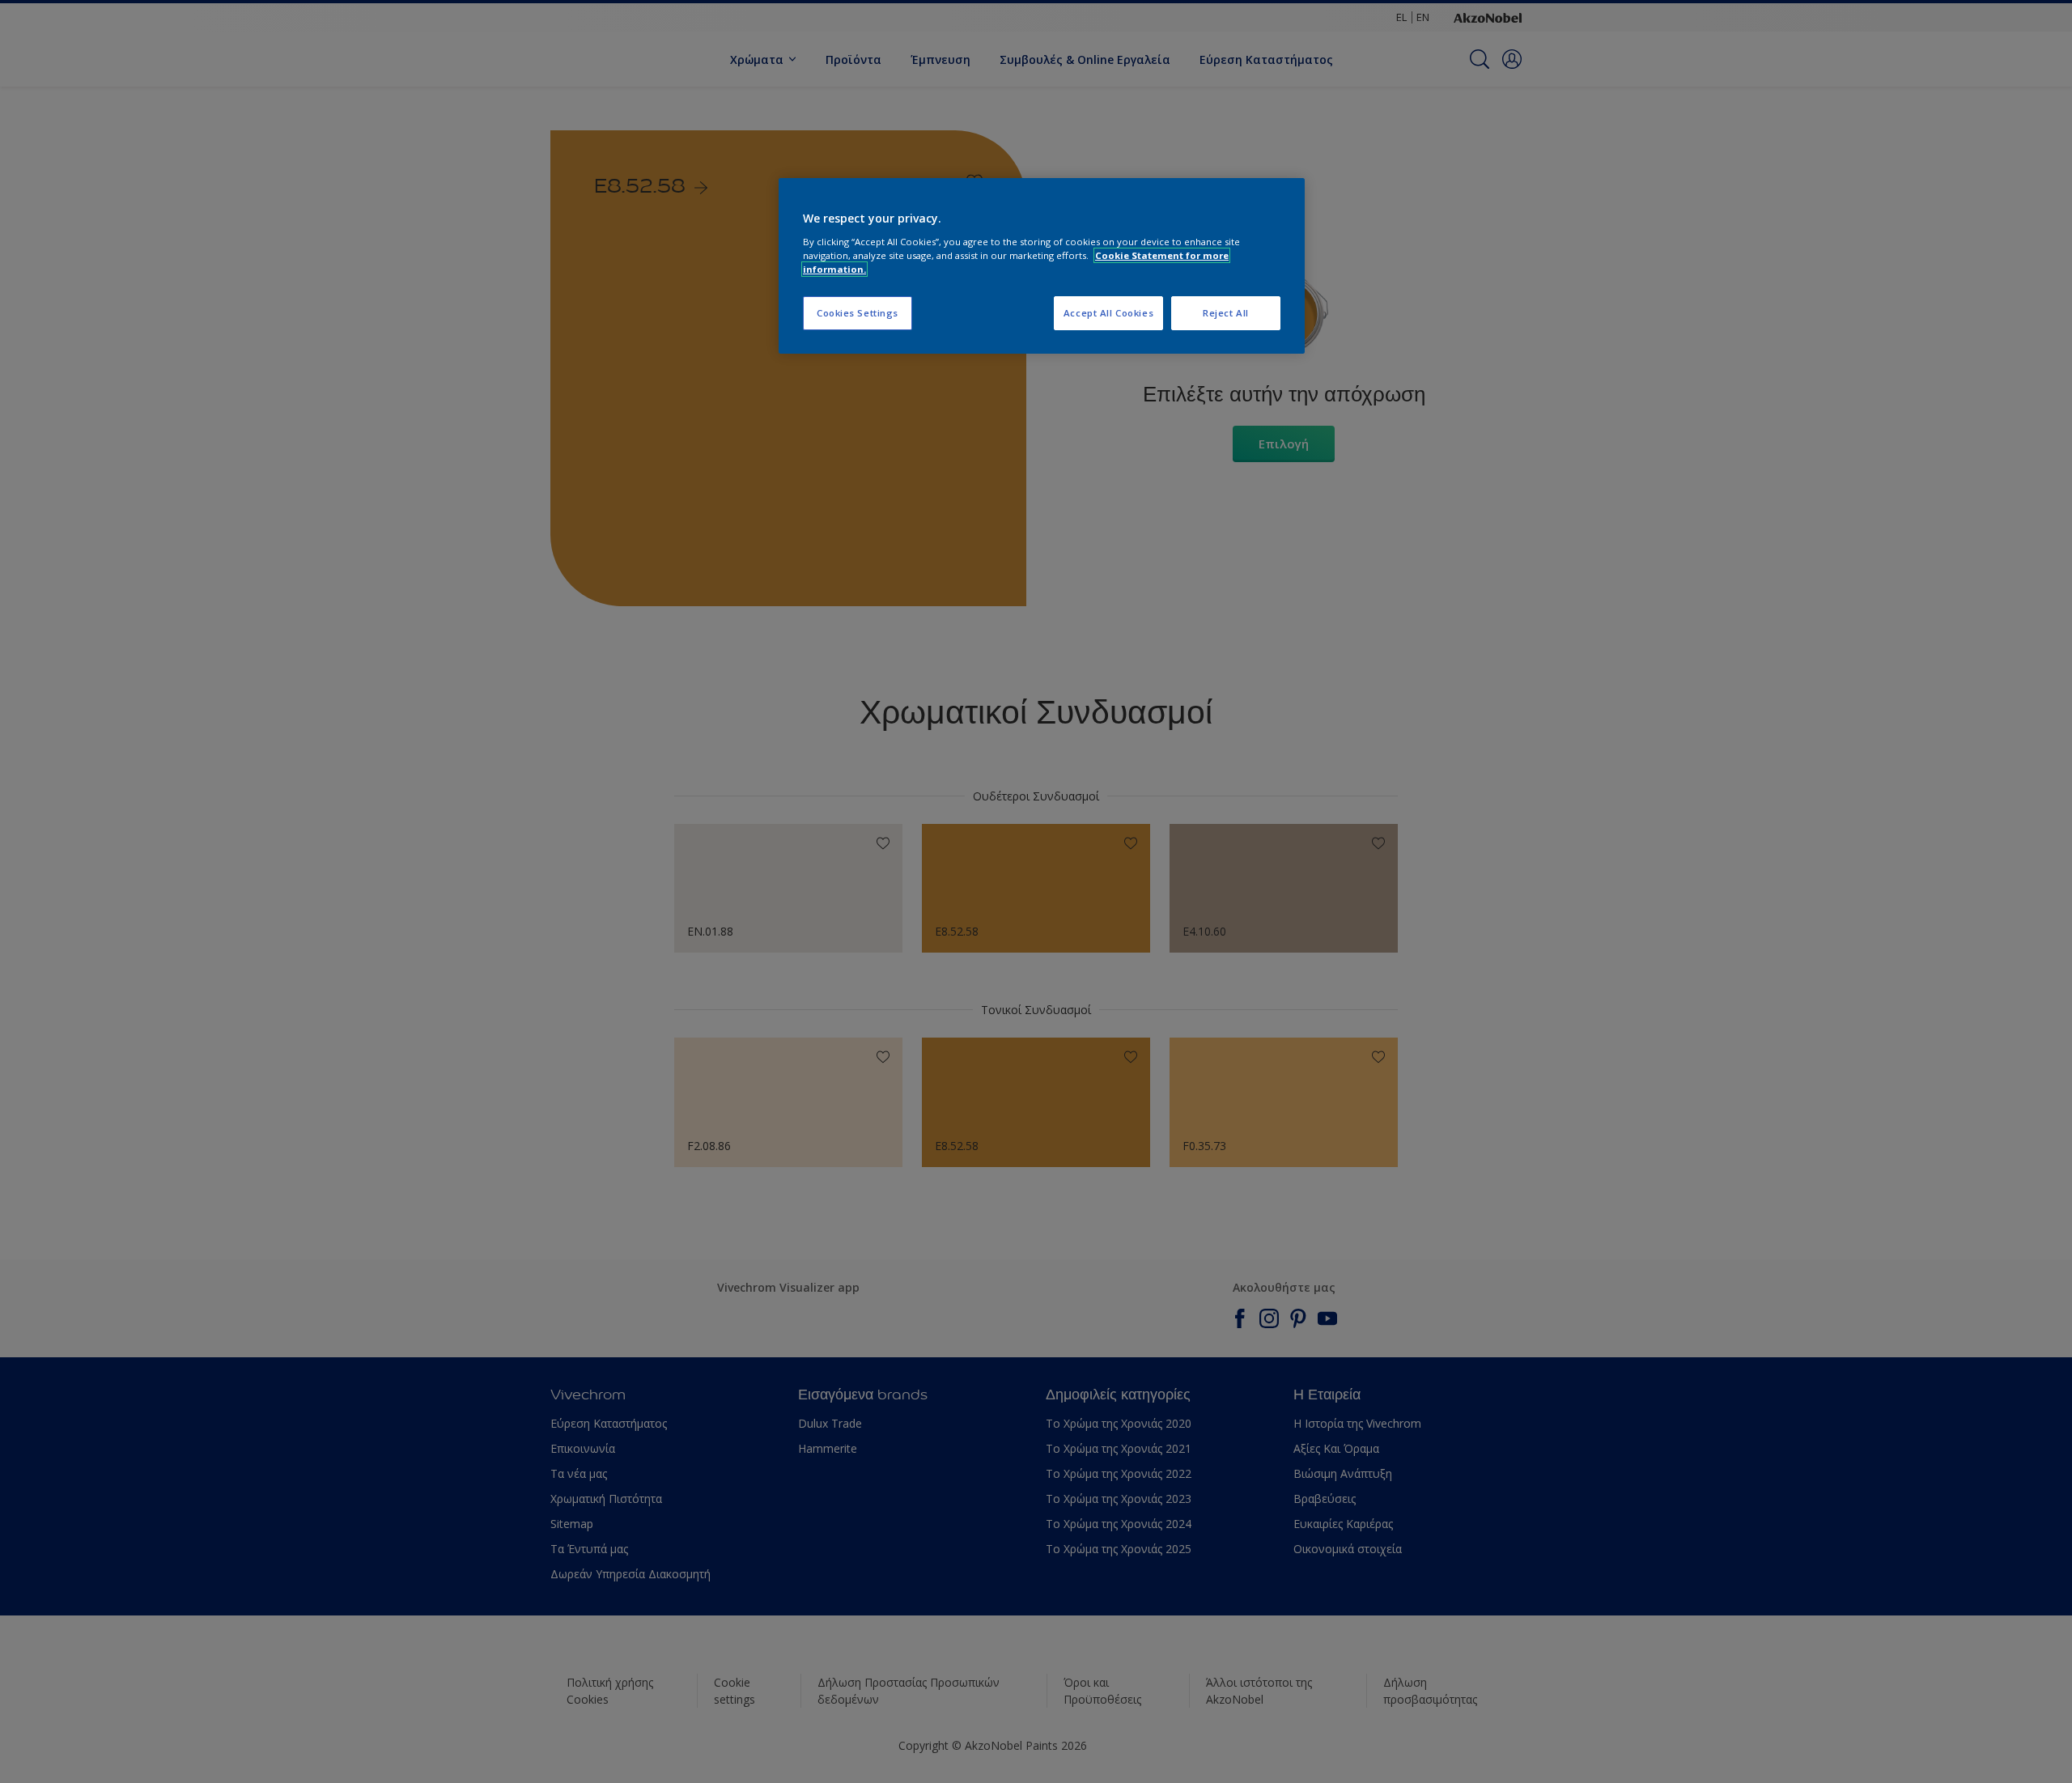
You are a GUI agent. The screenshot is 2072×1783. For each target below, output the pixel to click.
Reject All (1226, 313)
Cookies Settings (858, 313)
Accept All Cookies (1108, 313)
